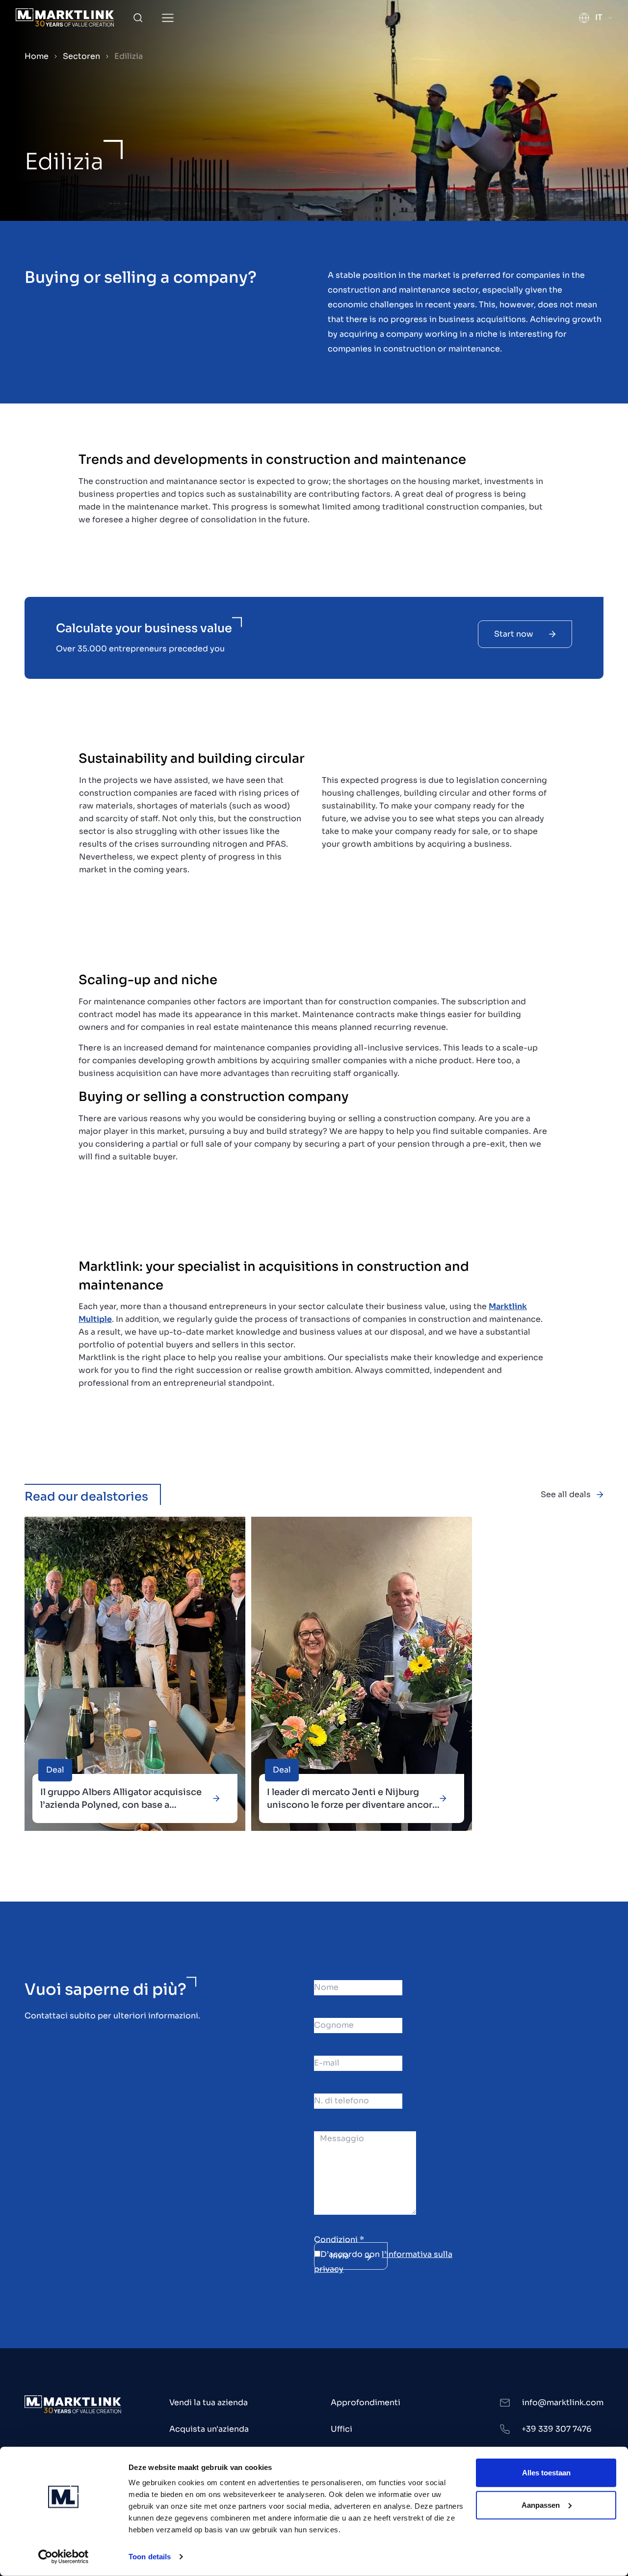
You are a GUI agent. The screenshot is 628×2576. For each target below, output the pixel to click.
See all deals (566, 1494)
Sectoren (81, 56)
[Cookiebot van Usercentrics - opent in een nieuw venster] (64, 2557)
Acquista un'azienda (209, 2429)
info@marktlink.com (563, 2402)
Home (37, 56)
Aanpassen (541, 2505)
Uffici (341, 2429)
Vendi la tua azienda (209, 2402)
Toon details (150, 2557)
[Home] (65, 17)
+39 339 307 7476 (557, 2429)
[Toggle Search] (138, 18)
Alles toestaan (546, 2473)
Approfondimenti (366, 2402)
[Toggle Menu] (168, 18)
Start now (514, 634)
